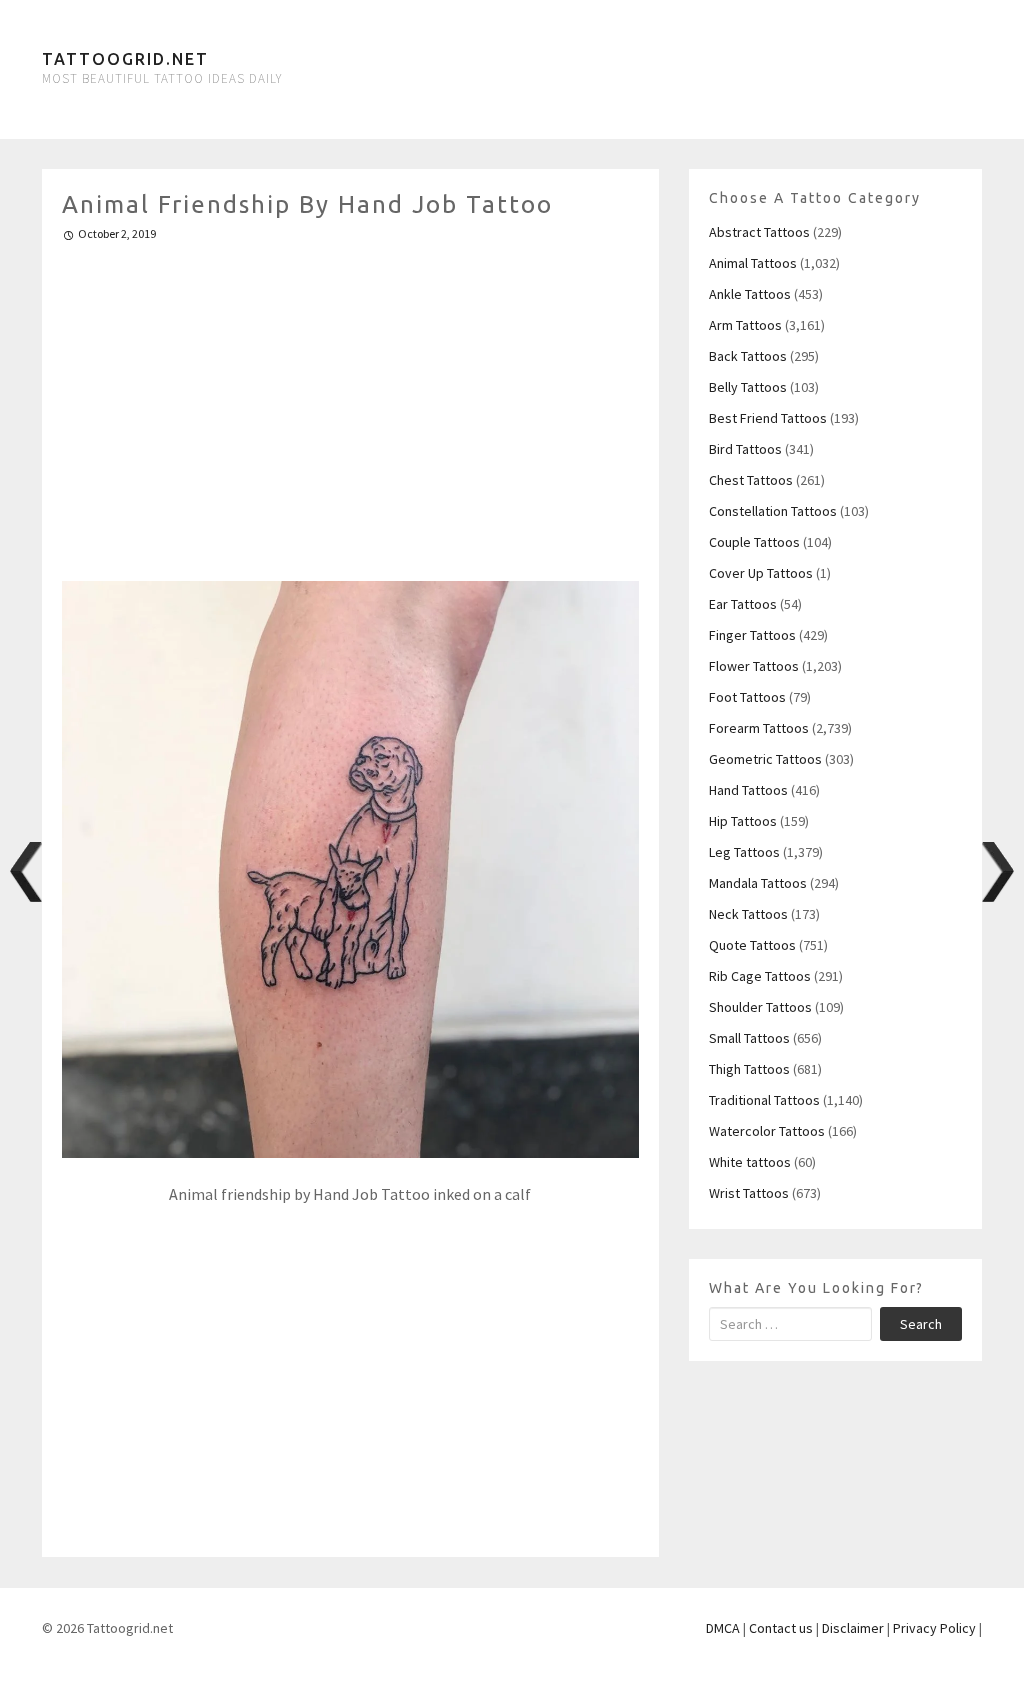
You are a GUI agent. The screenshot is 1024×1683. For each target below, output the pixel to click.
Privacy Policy (934, 1628)
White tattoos (750, 1162)
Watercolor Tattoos (767, 1131)
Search (921, 1324)
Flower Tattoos (754, 666)
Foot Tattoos (747, 697)
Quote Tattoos (752, 945)
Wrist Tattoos (749, 1193)
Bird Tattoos (745, 449)
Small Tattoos (749, 1038)
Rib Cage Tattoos (760, 976)
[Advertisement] (350, 403)
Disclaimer (853, 1628)
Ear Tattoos (743, 604)
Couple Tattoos (754, 542)
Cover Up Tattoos (761, 573)
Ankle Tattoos (750, 294)
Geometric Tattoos (765, 759)
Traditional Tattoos (764, 1100)
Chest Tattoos (751, 480)
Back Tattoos (748, 356)
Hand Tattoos (748, 790)
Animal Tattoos (753, 263)
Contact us (781, 1628)
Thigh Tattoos (749, 1069)
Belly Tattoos (748, 387)
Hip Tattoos (743, 821)
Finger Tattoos (752, 635)
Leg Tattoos (744, 852)
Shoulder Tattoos (760, 1007)
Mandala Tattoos (758, 883)
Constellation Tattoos (773, 511)
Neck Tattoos (748, 914)
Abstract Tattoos (759, 232)
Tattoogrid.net (125, 59)
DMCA (723, 1628)
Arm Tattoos (745, 325)
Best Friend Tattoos (768, 418)
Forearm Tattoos (759, 728)
